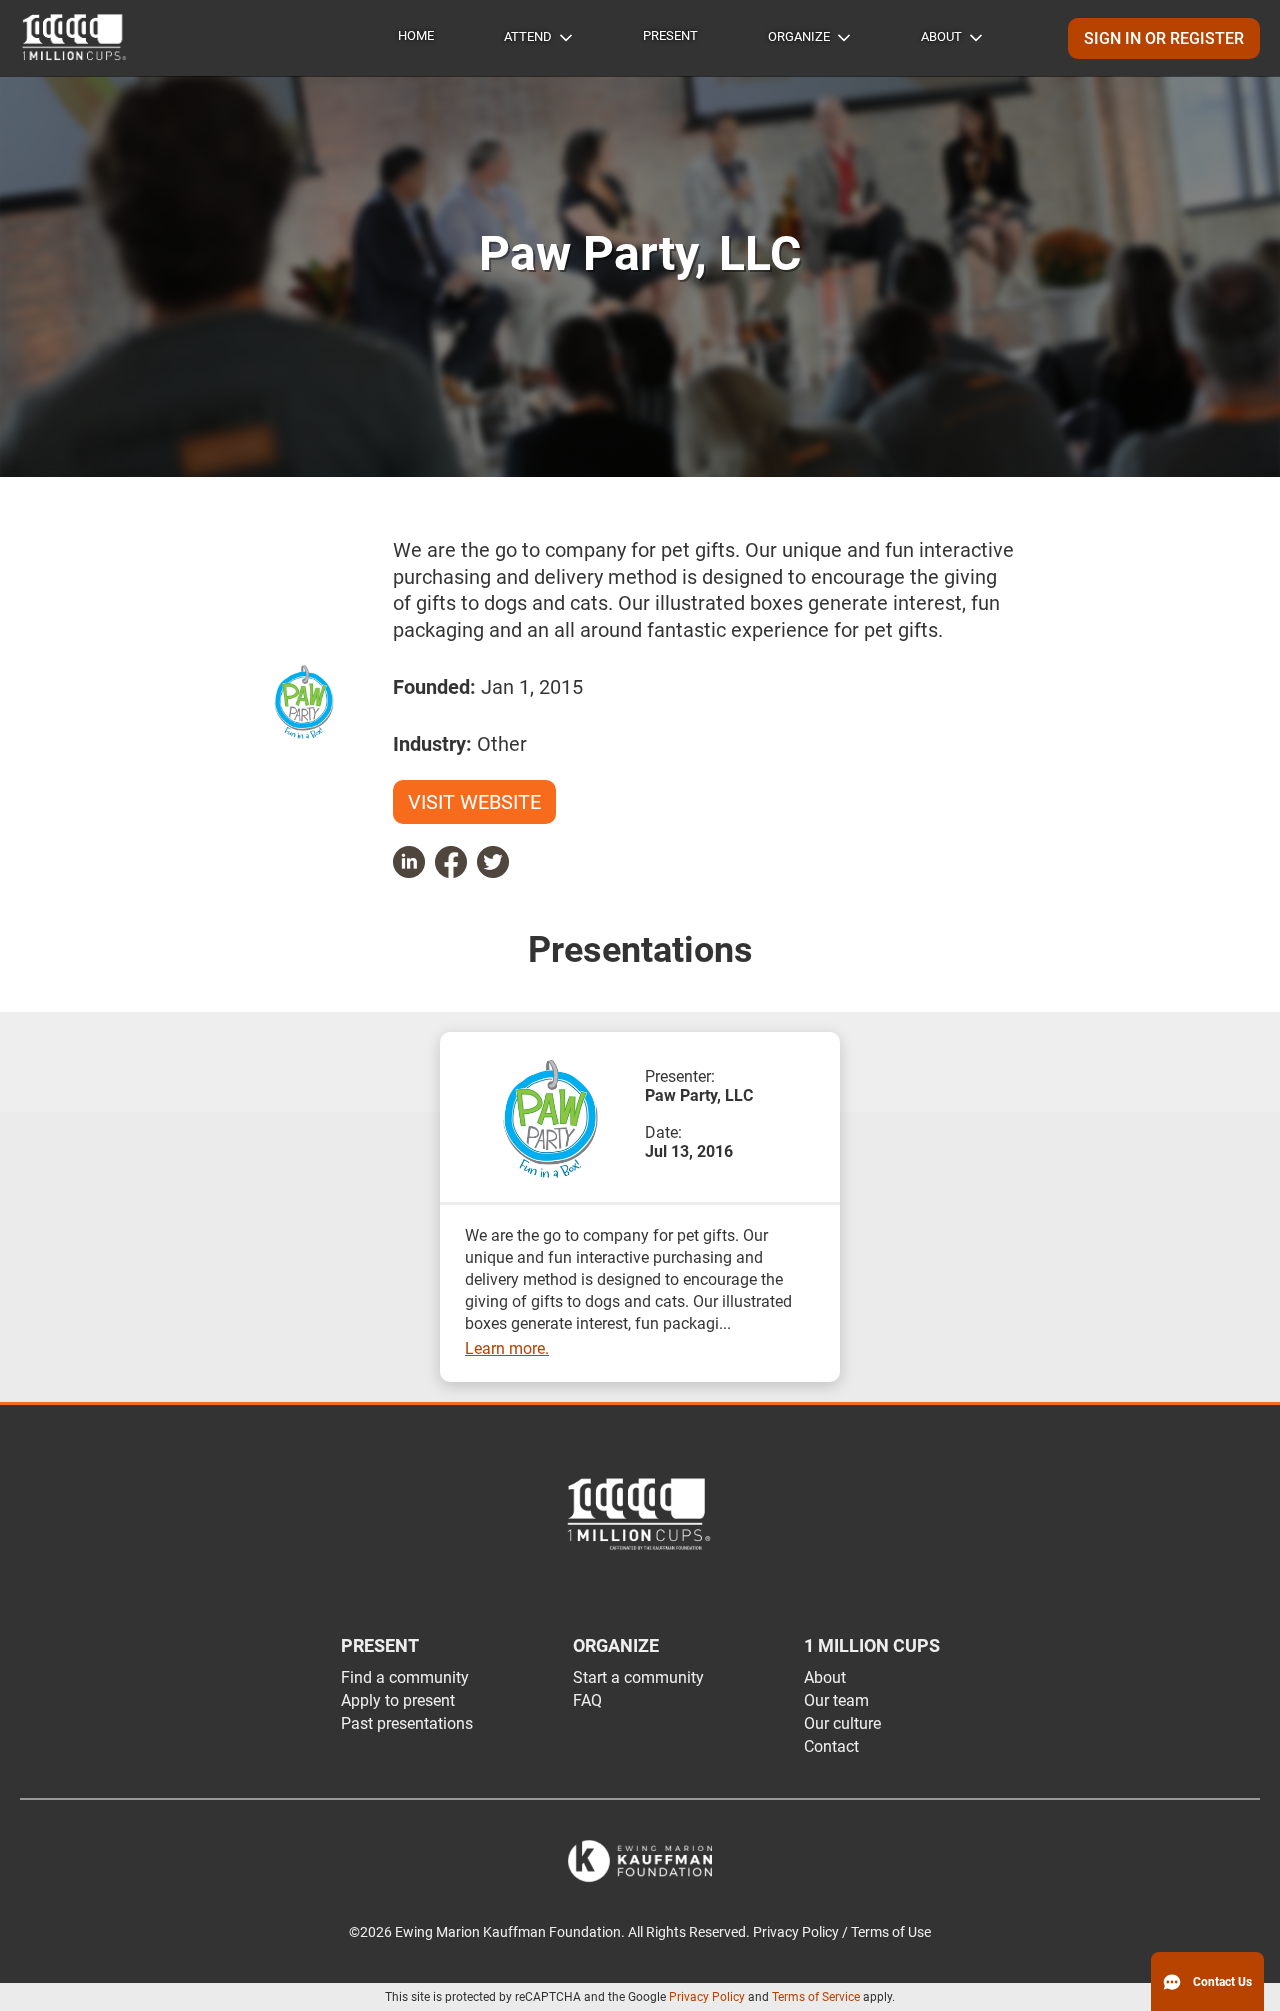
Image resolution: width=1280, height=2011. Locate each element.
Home (416, 35)
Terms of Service (816, 1997)
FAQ (587, 1700)
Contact (831, 1746)
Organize (799, 36)
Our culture (842, 1723)
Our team (836, 1700)
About (941, 36)
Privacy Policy (707, 1997)
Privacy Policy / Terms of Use (842, 1932)
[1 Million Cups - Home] (75, 38)
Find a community (405, 1677)
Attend (528, 36)
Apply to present (398, 1700)
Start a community (638, 1677)
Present (670, 35)
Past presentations (407, 1723)
